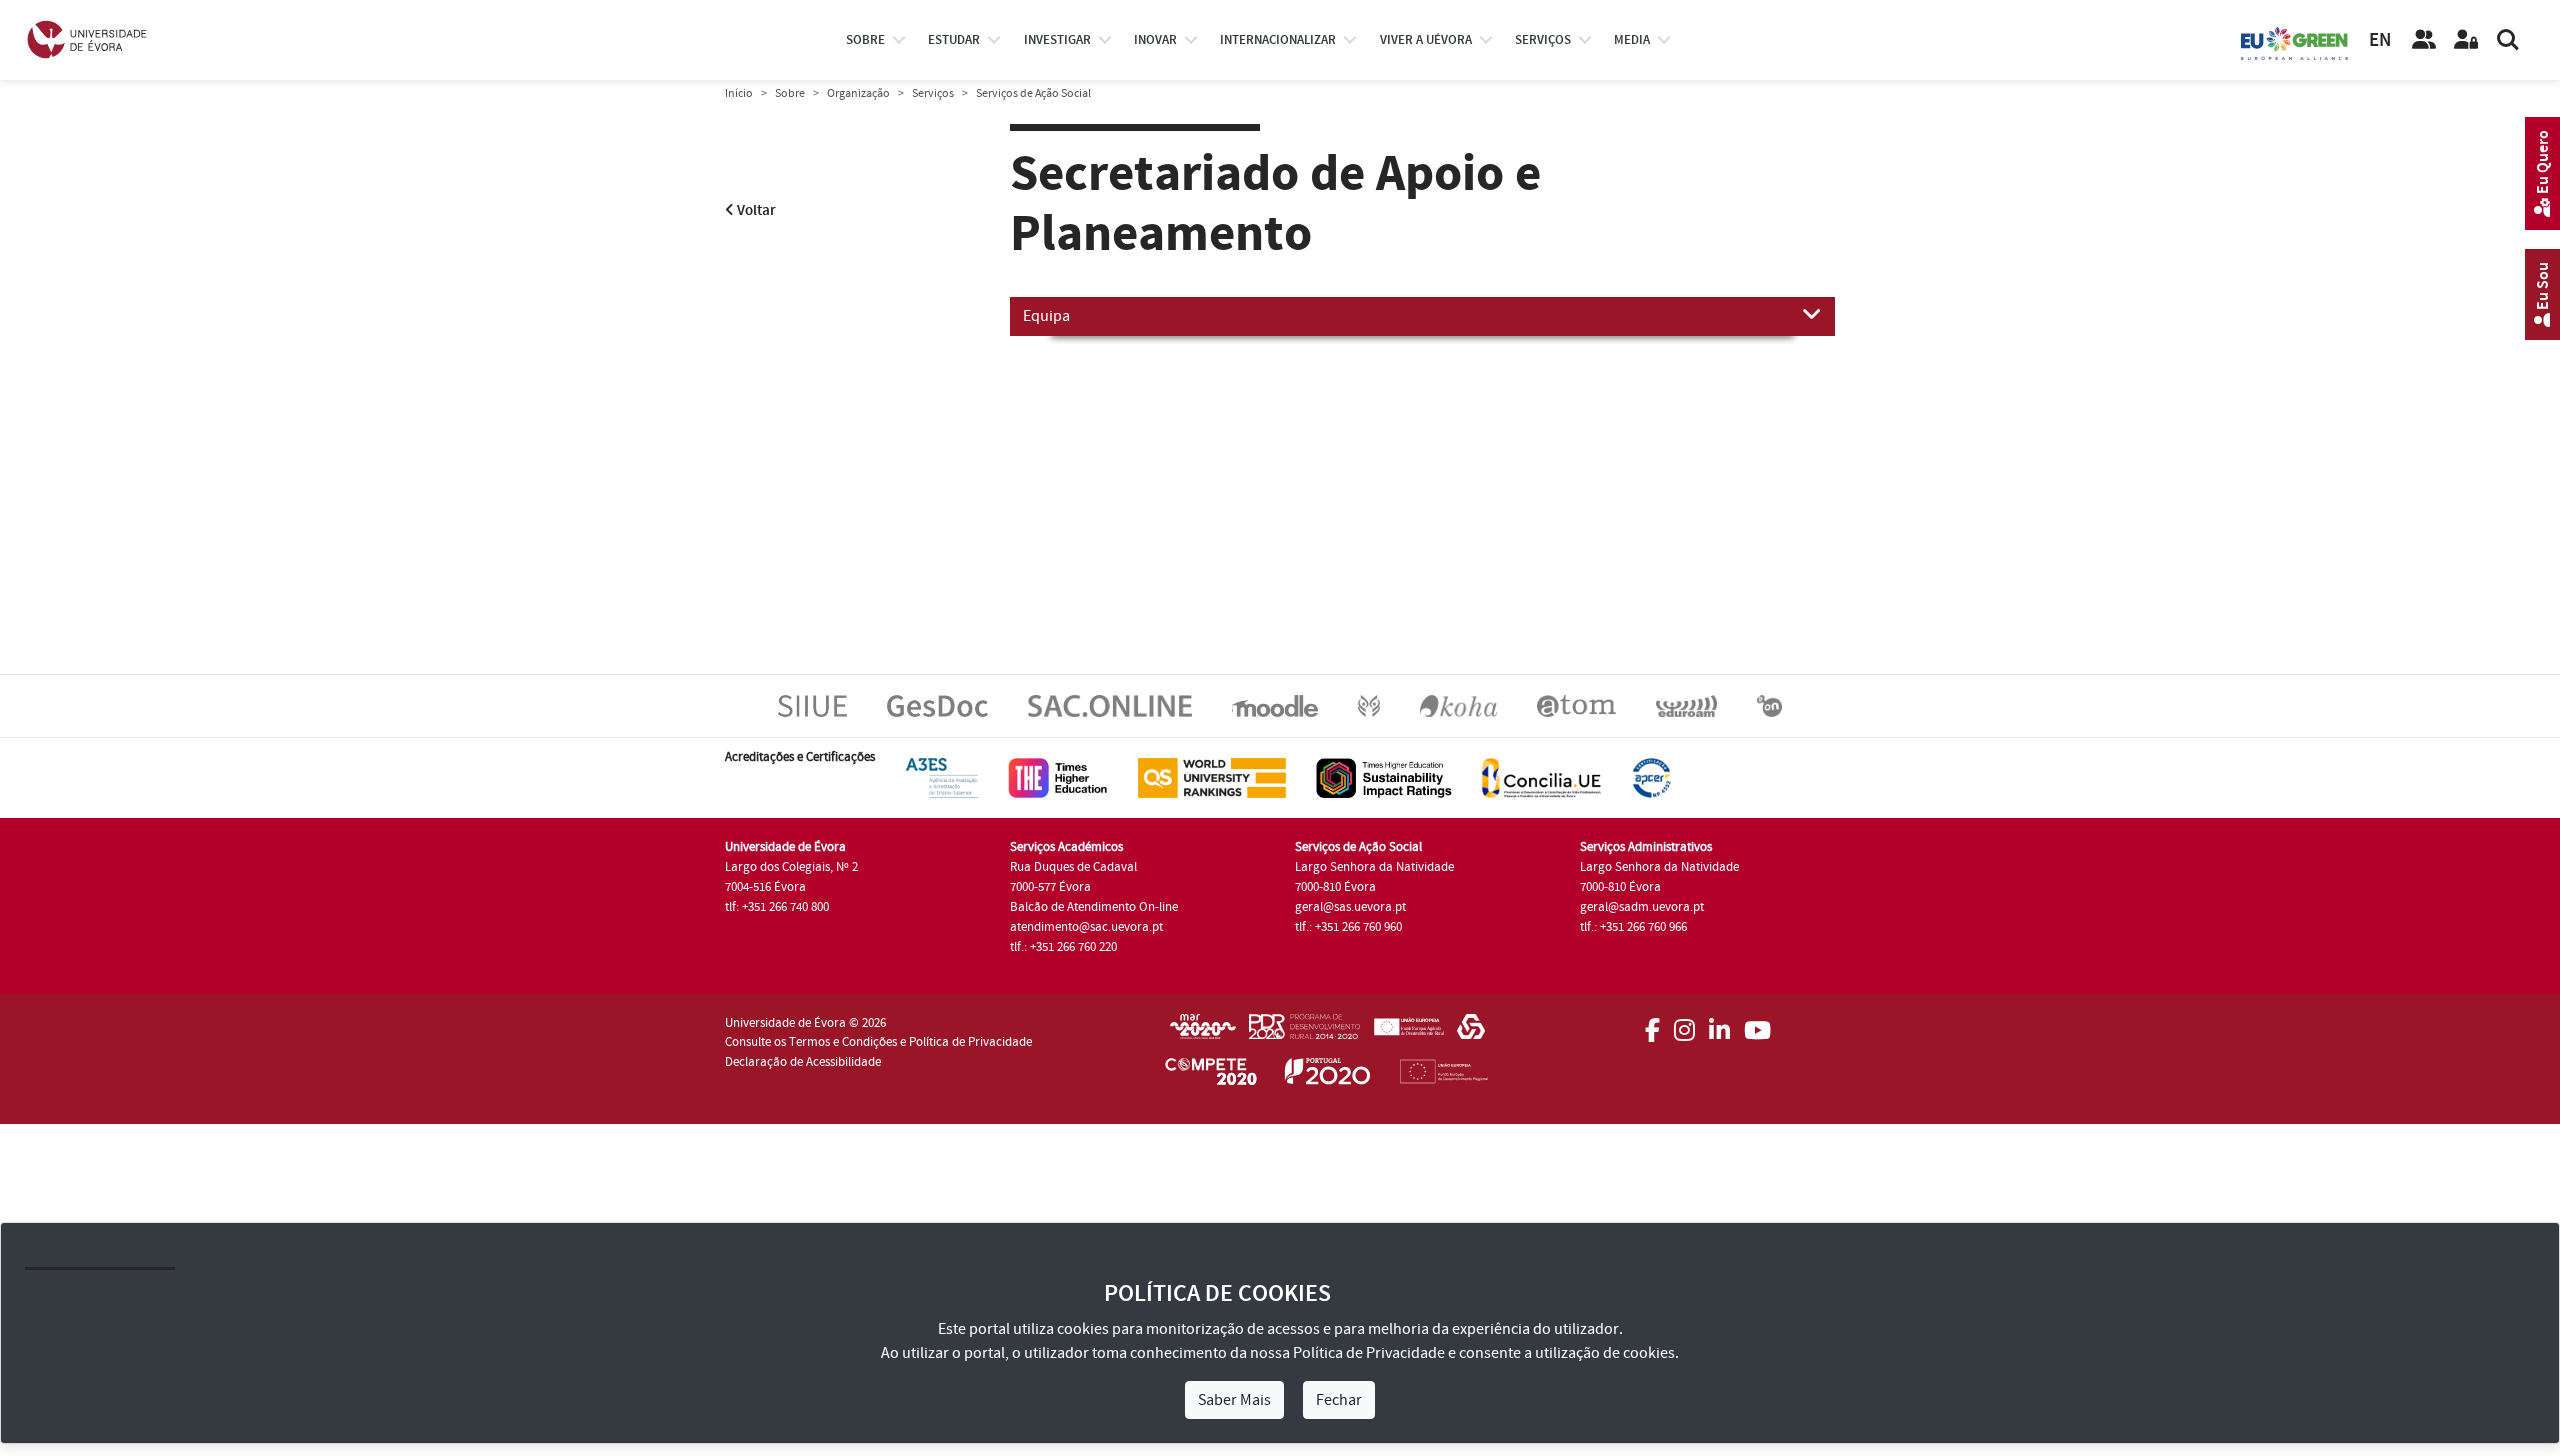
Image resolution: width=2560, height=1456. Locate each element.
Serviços (1543, 40)
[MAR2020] (1203, 1033)
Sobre (865, 40)
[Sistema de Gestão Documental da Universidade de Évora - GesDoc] (937, 705)
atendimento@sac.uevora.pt (1086, 927)
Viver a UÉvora (1426, 40)
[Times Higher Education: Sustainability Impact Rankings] (1384, 777)
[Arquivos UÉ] (1576, 705)
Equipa (1046, 316)
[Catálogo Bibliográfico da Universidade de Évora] (1458, 705)
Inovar (1155, 40)
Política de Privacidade (1369, 1353)
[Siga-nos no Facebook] (1652, 1024)
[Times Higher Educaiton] (1058, 777)
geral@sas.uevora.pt (1350, 907)
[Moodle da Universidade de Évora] (1274, 705)
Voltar (755, 210)
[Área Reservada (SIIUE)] (2466, 40)
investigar (1057, 40)
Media (1632, 40)
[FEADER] (1408, 1033)
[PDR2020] (1304, 1033)
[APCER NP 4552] (1651, 777)
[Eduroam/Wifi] (1686, 705)
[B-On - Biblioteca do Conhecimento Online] (1769, 705)
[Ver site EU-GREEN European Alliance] (2295, 42)
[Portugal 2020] (1328, 1075)
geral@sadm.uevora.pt (1642, 907)
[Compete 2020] (1211, 1075)
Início (739, 93)
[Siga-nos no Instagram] (1684, 1024)
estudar (954, 40)
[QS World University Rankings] (1212, 777)
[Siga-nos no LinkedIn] (1719, 1024)
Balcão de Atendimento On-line (1094, 907)
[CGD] (1471, 1033)
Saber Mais (1234, 1400)
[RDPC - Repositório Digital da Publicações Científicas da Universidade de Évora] (1369, 705)
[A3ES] (942, 777)
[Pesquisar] (2508, 40)
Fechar (1339, 1400)
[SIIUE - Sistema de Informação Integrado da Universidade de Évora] (812, 705)
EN (2380, 40)
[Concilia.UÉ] (1541, 777)
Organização (858, 93)
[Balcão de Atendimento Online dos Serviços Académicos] (1110, 705)
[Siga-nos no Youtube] (1757, 1024)
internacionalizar (1278, 40)
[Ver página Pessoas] (2424, 40)
